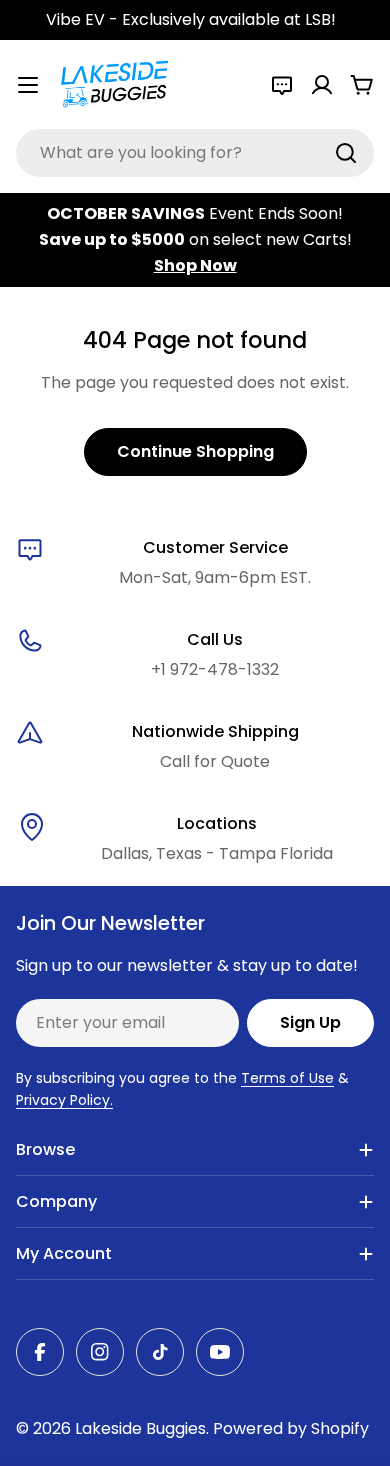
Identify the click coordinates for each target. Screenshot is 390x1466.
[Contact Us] (282, 85)
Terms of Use (287, 1078)
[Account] (322, 85)
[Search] (346, 153)
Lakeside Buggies (140, 1428)
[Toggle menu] (28, 85)
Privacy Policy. (64, 1100)
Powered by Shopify (291, 1428)
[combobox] (195, 153)
